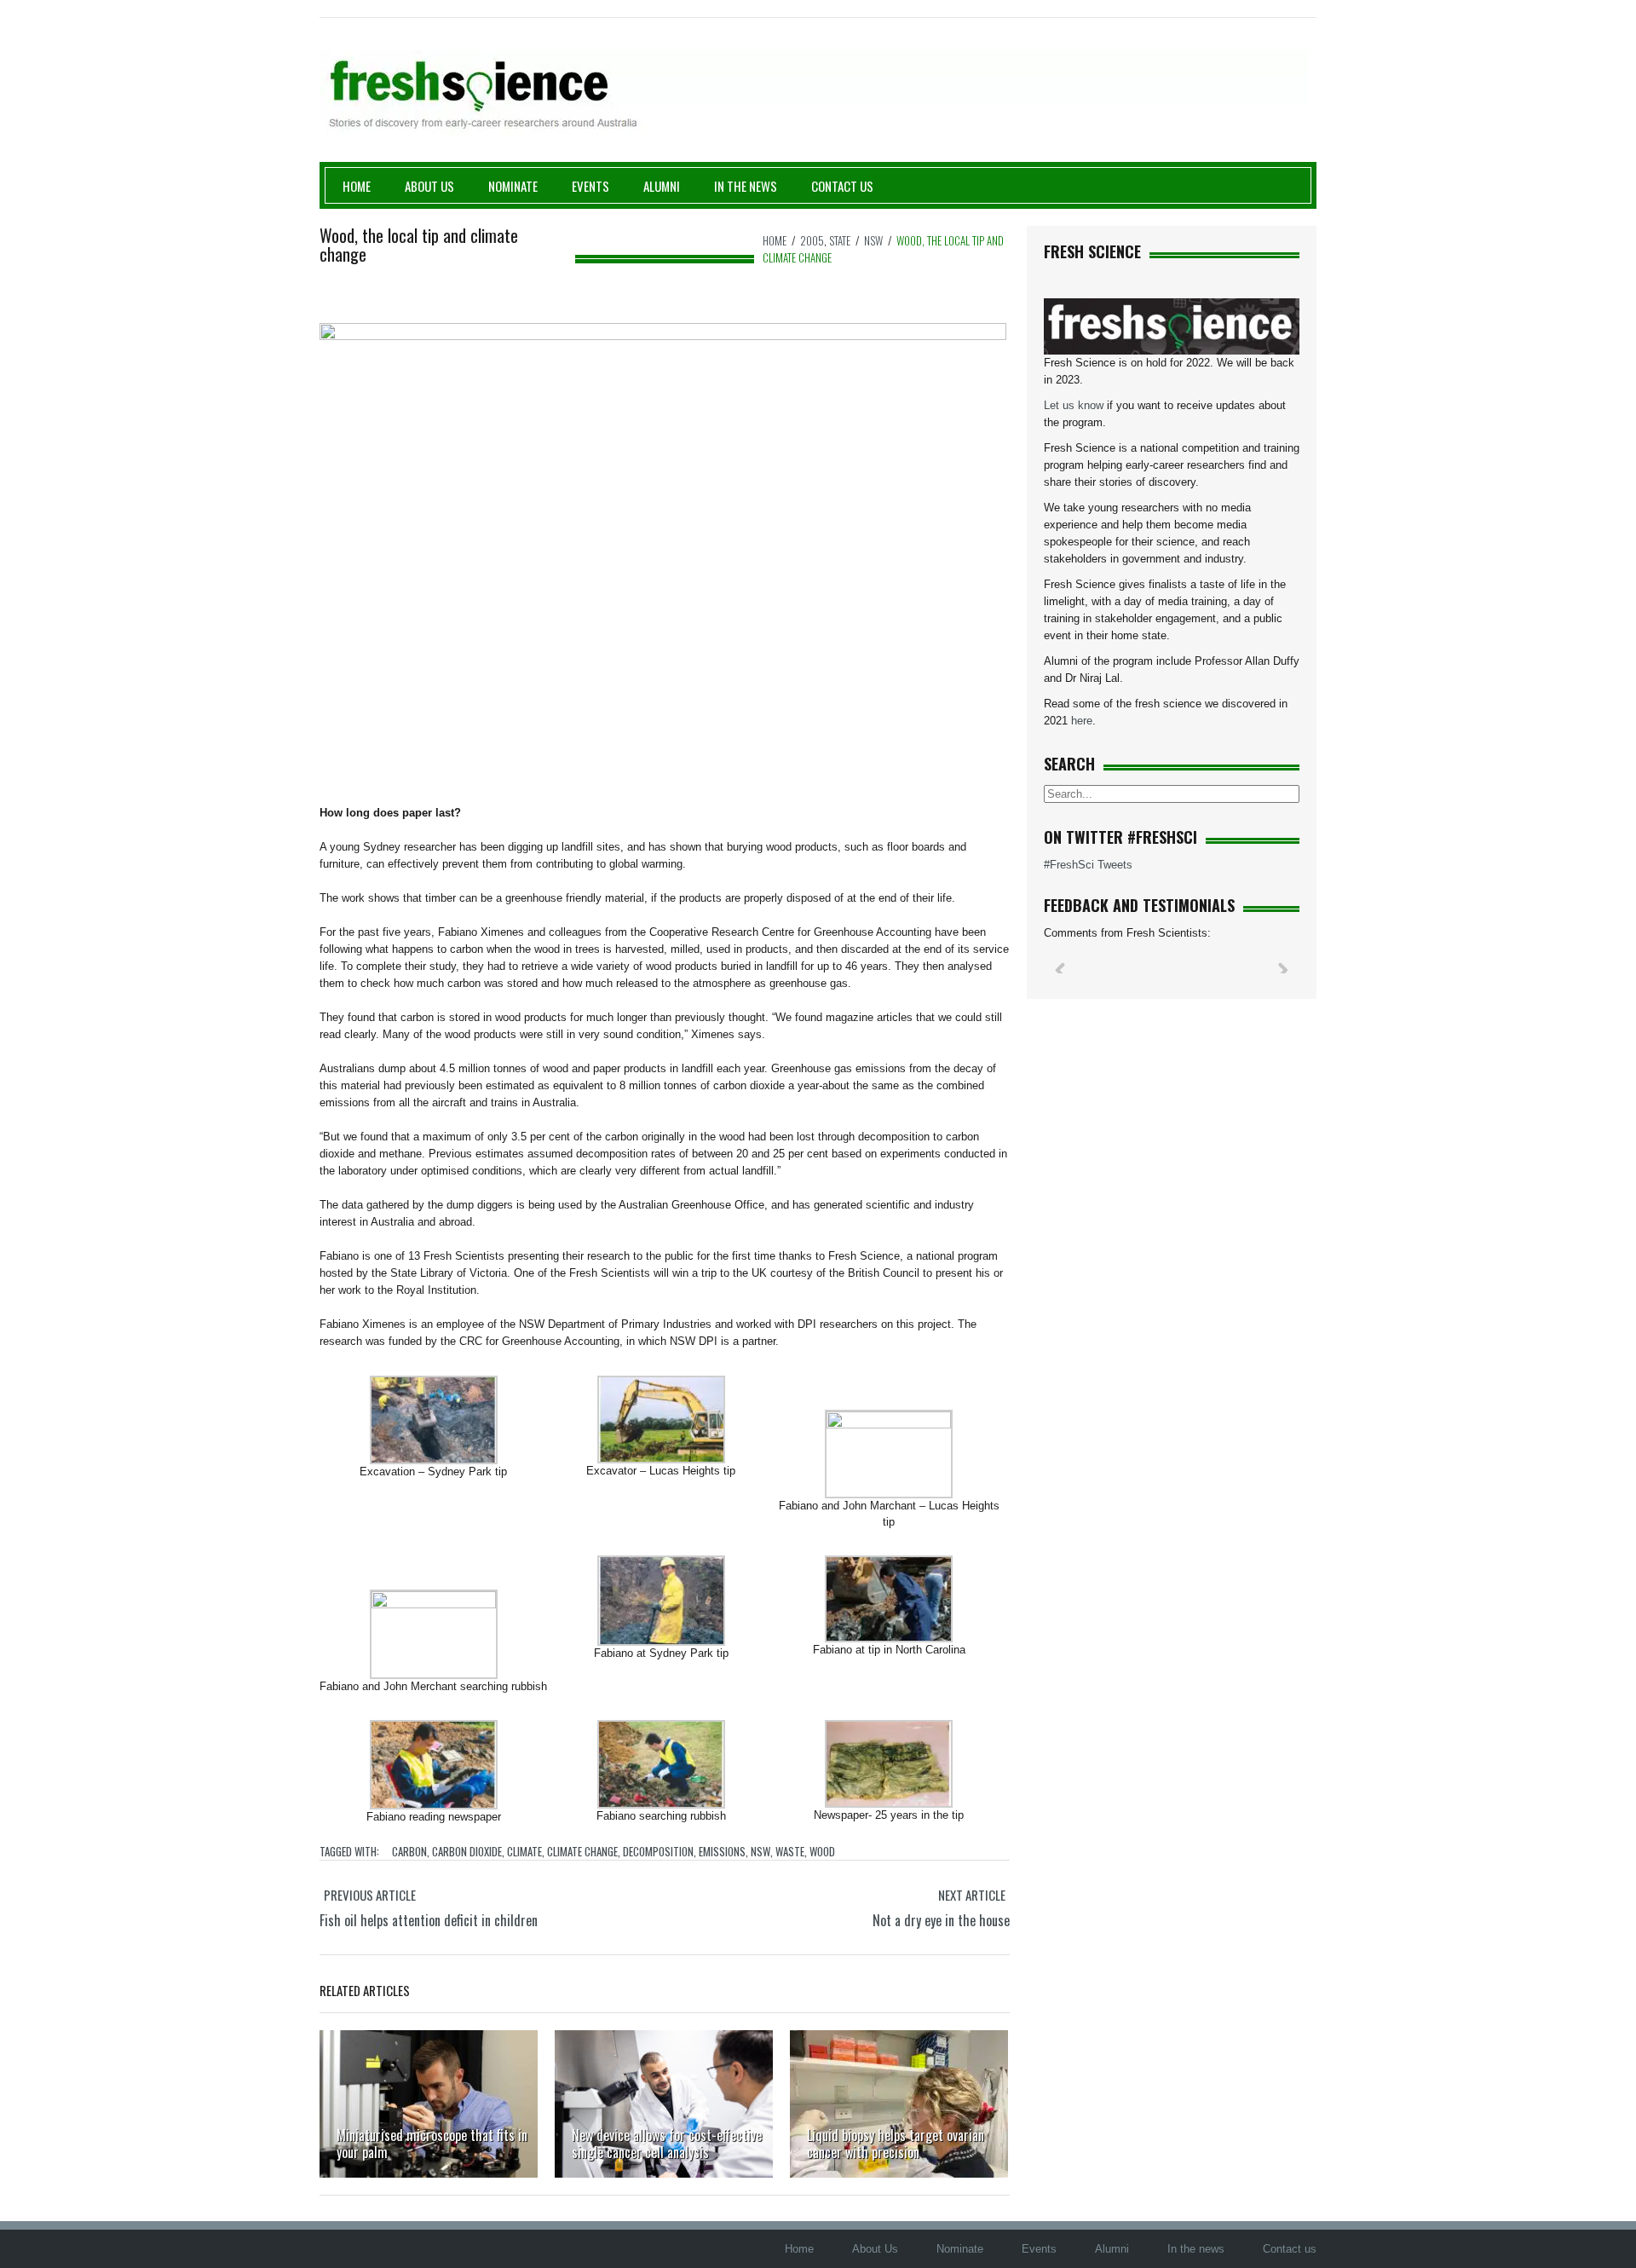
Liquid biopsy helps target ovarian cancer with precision (896, 2144)
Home (357, 186)
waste (790, 1851)
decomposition (658, 1851)
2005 (812, 240)
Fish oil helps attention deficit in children (429, 1920)
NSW (873, 240)
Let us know (1074, 405)
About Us (429, 186)
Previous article (370, 1895)
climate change (582, 1851)
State (840, 240)
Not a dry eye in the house (941, 1920)
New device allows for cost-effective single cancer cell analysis (667, 2144)
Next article (972, 1895)
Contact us (842, 186)
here (1082, 721)
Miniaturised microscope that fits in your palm (432, 2144)
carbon (409, 1851)
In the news (1196, 2249)
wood (822, 1851)
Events (590, 186)
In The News (746, 186)
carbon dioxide (467, 1851)
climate (524, 1851)
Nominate (513, 186)
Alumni (662, 186)
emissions (722, 1851)
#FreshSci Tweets (1088, 865)
